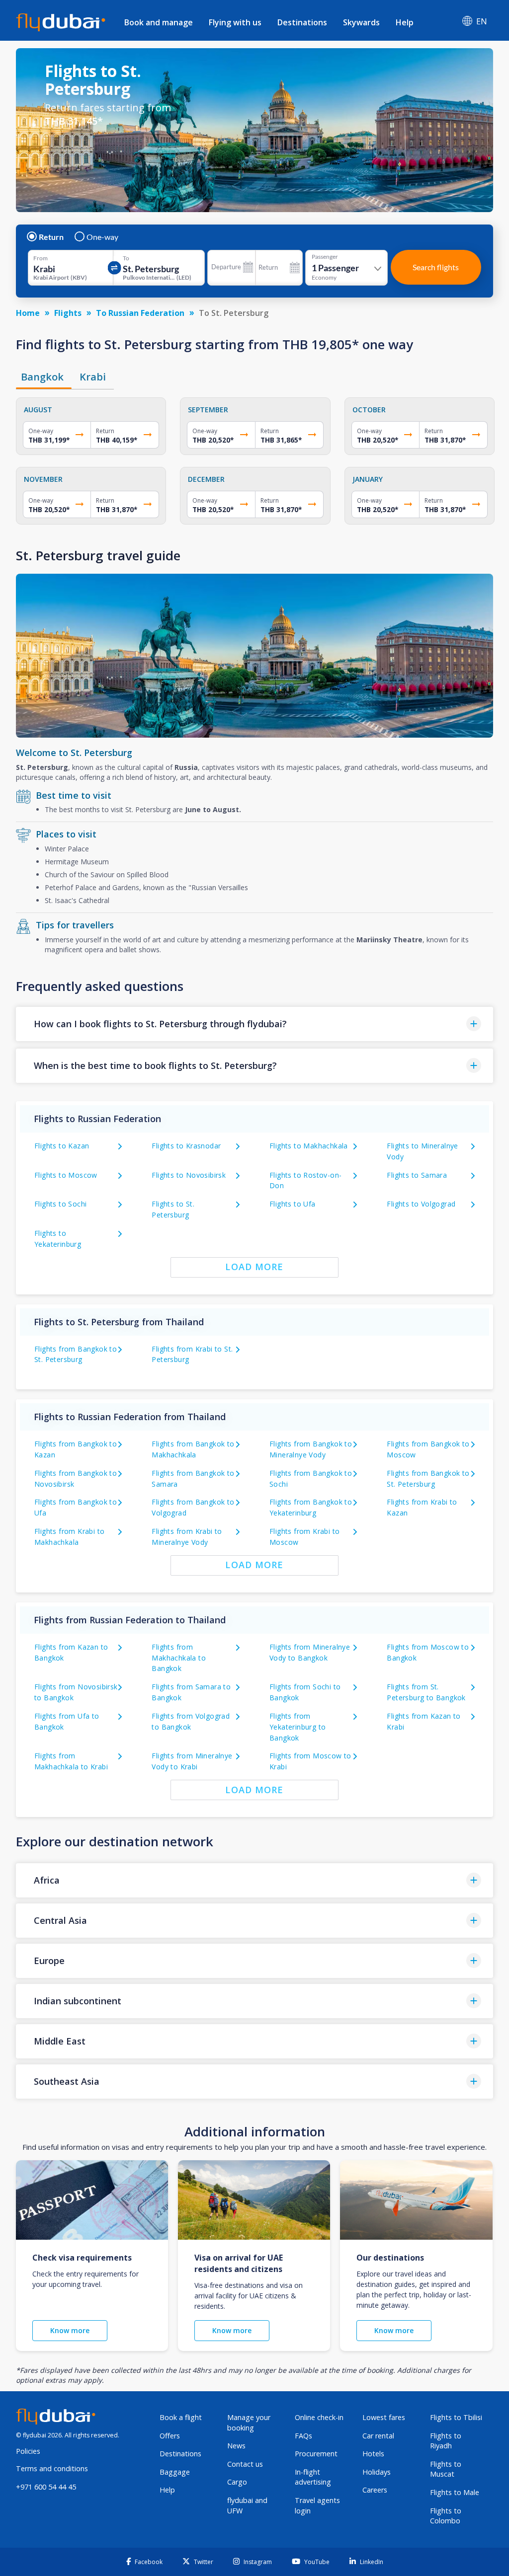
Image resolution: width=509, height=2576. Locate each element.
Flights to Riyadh (446, 2441)
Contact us (245, 2464)
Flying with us (235, 22)
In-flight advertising (313, 2477)
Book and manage (159, 22)
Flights (68, 313)
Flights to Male (455, 2492)
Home (28, 313)
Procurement (316, 2454)
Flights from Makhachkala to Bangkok (179, 1658)
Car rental (378, 2436)
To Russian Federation (140, 313)
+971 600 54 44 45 (46, 2487)
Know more (70, 2330)
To (126, 258)
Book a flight (181, 2417)
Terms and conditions (52, 2468)
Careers (375, 2490)
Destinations (302, 22)
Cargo (237, 2482)
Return (51, 237)
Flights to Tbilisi (456, 2417)
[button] (254, 1024)
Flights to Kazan (62, 1146)
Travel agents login (317, 2505)
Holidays (377, 2472)
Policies (28, 2451)
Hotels (373, 2454)
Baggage (175, 2472)
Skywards (361, 22)
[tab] (44, 377)
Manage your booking (249, 2423)
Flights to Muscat (446, 2469)
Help (405, 22)
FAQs (303, 2436)
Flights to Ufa (293, 1204)
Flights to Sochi (60, 1204)
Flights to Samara (417, 1175)
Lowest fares (384, 2417)
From (41, 258)
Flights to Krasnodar (186, 1146)
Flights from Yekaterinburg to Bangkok (297, 1727)
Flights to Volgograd (421, 1204)
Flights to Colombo (446, 2516)
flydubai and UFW (247, 2505)
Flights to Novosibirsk (189, 1175)
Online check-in (319, 2417)
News (236, 2446)
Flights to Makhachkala (309, 1146)
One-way (102, 237)
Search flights (436, 267)
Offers (170, 2436)
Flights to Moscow (66, 1175)
